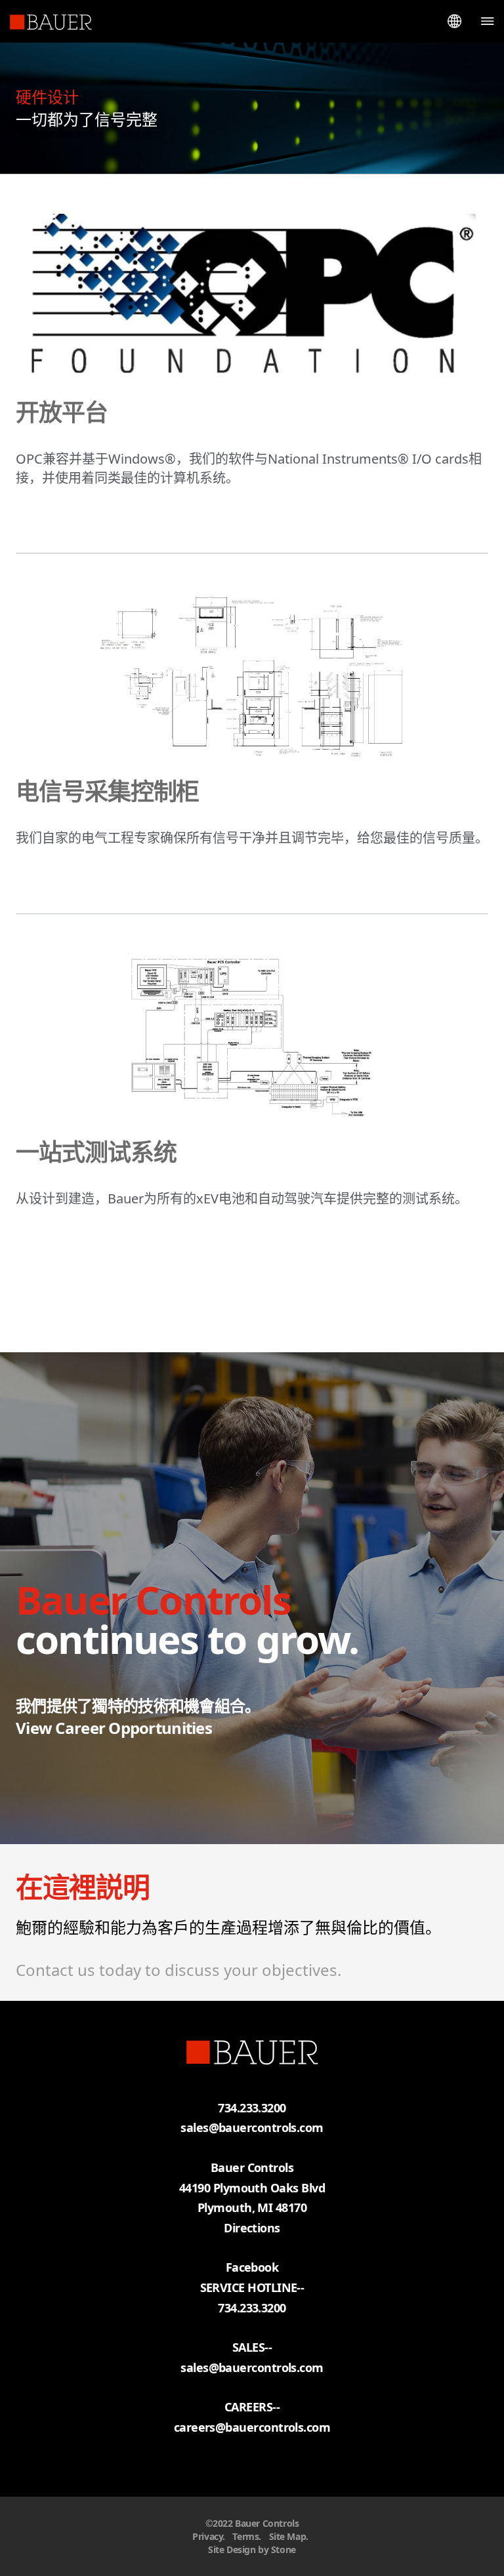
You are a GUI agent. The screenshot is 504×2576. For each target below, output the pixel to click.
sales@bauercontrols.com (252, 2127)
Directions (252, 2228)
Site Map (288, 2536)
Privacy (207, 2536)
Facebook (252, 2267)
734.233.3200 (252, 2308)
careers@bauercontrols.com (252, 2427)
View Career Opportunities (114, 1728)
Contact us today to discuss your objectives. (178, 1970)
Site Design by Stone (252, 2549)
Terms (245, 2536)
